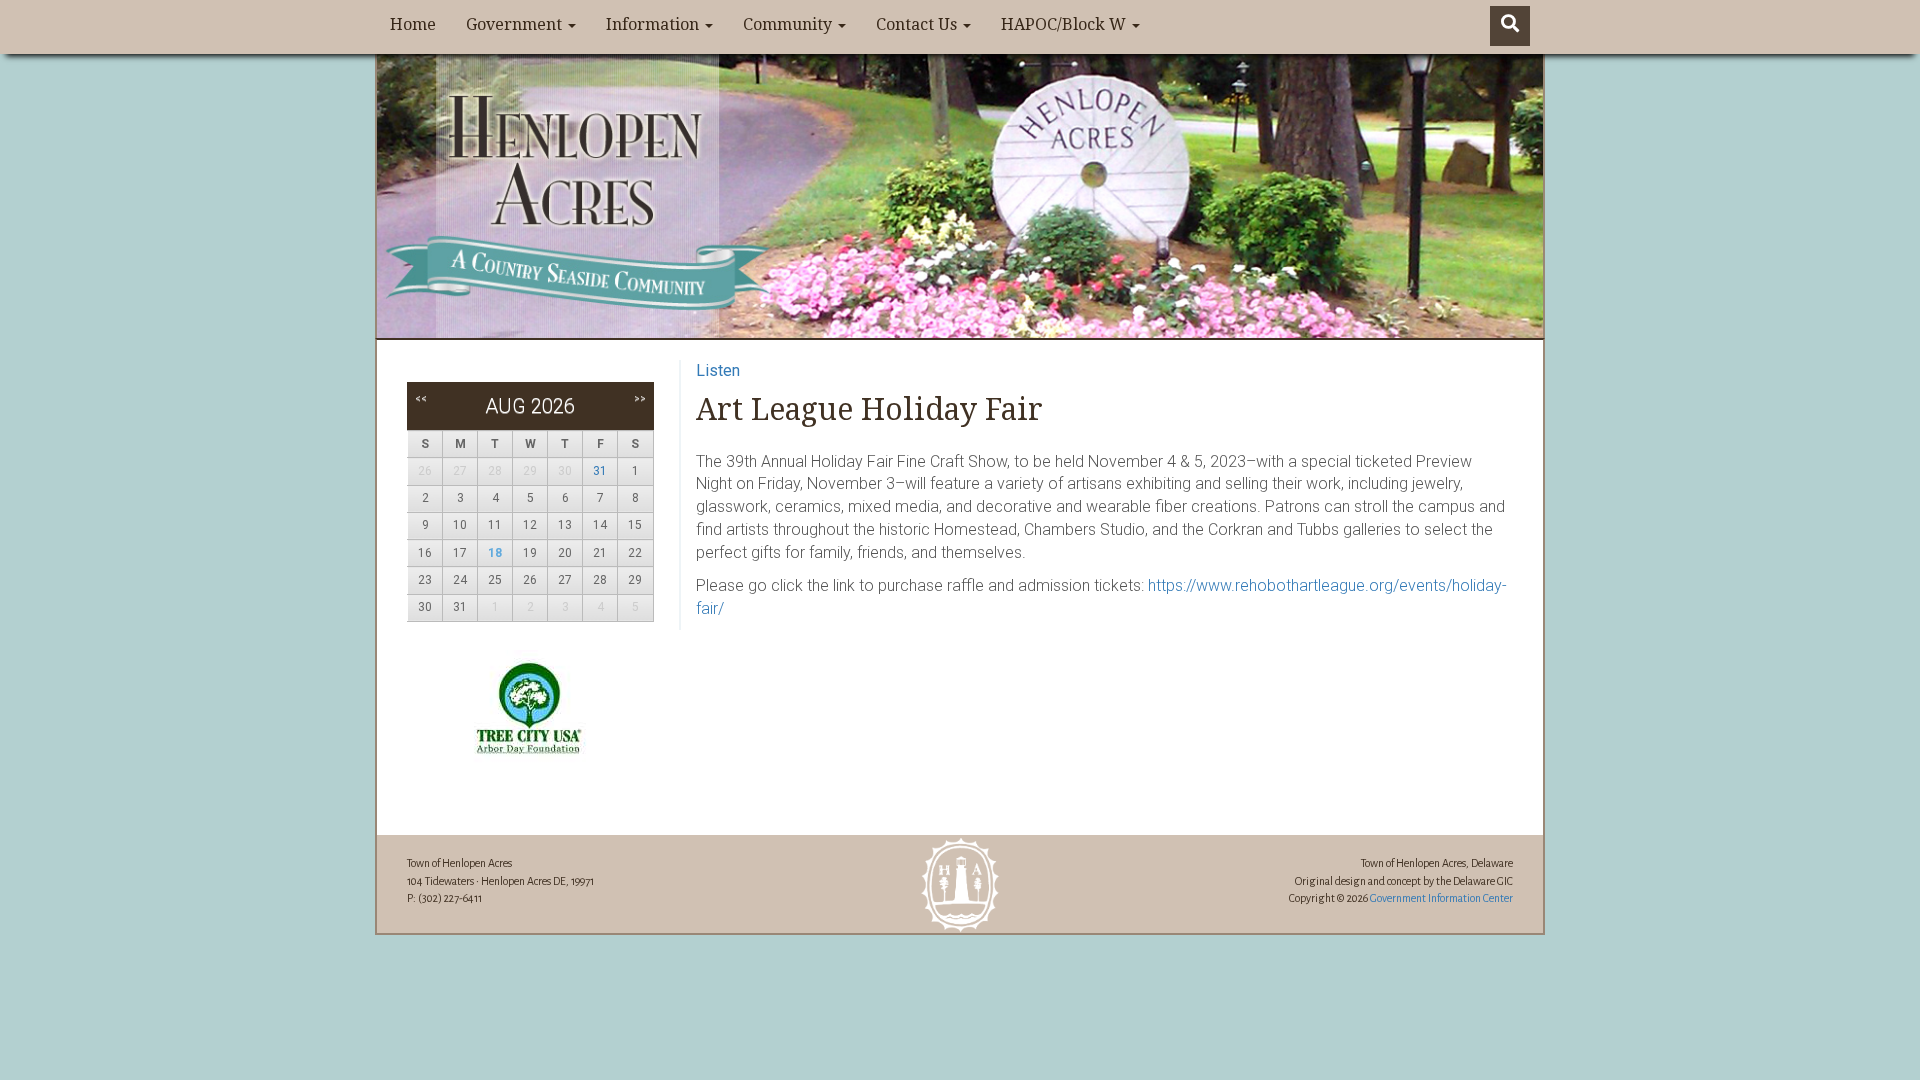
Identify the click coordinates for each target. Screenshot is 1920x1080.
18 (495, 553)
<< (421, 398)
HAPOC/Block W (1065, 24)
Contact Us (918, 24)
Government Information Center (1441, 898)
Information (654, 24)
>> (640, 398)
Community (789, 24)
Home (413, 24)
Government (516, 24)
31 (600, 471)
